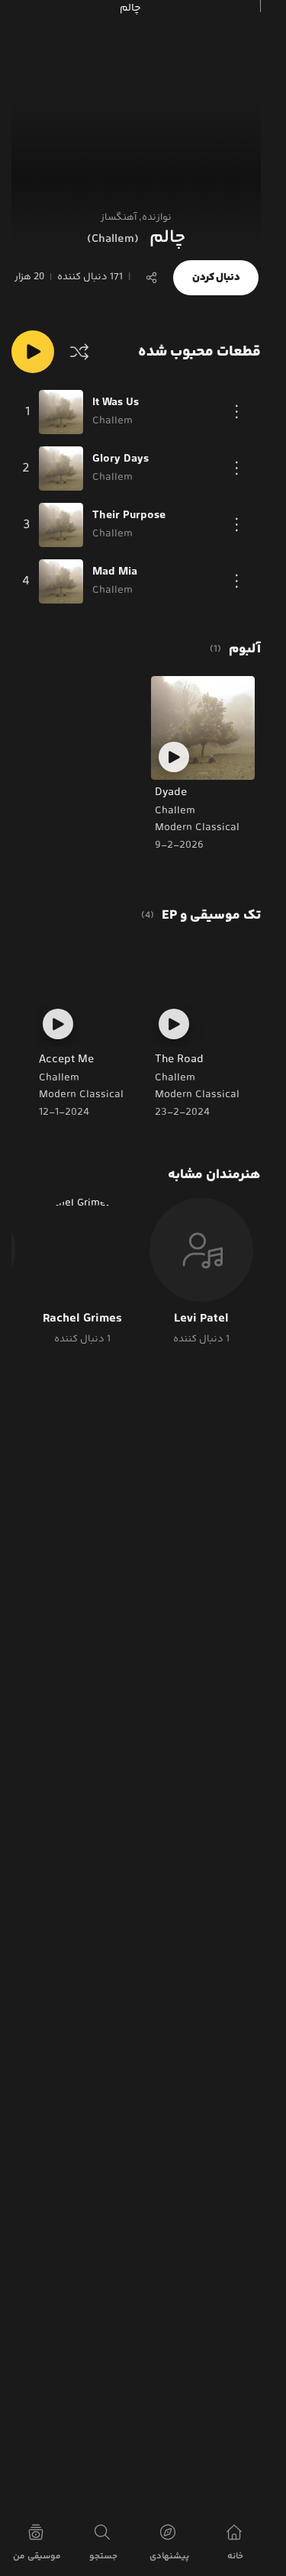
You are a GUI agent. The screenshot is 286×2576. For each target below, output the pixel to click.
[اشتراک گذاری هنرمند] (152, 278)
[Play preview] (174, 757)
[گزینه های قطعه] (237, 412)
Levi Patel (201, 1319)
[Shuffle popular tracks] (79, 352)
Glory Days (121, 459)
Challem (175, 811)
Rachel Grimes (82, 1319)
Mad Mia (115, 572)
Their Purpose (129, 516)
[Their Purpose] (61, 525)
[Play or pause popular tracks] (33, 352)
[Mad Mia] (61, 581)
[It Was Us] (61, 412)
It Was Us (116, 403)
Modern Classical (197, 828)
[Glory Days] (61, 469)
